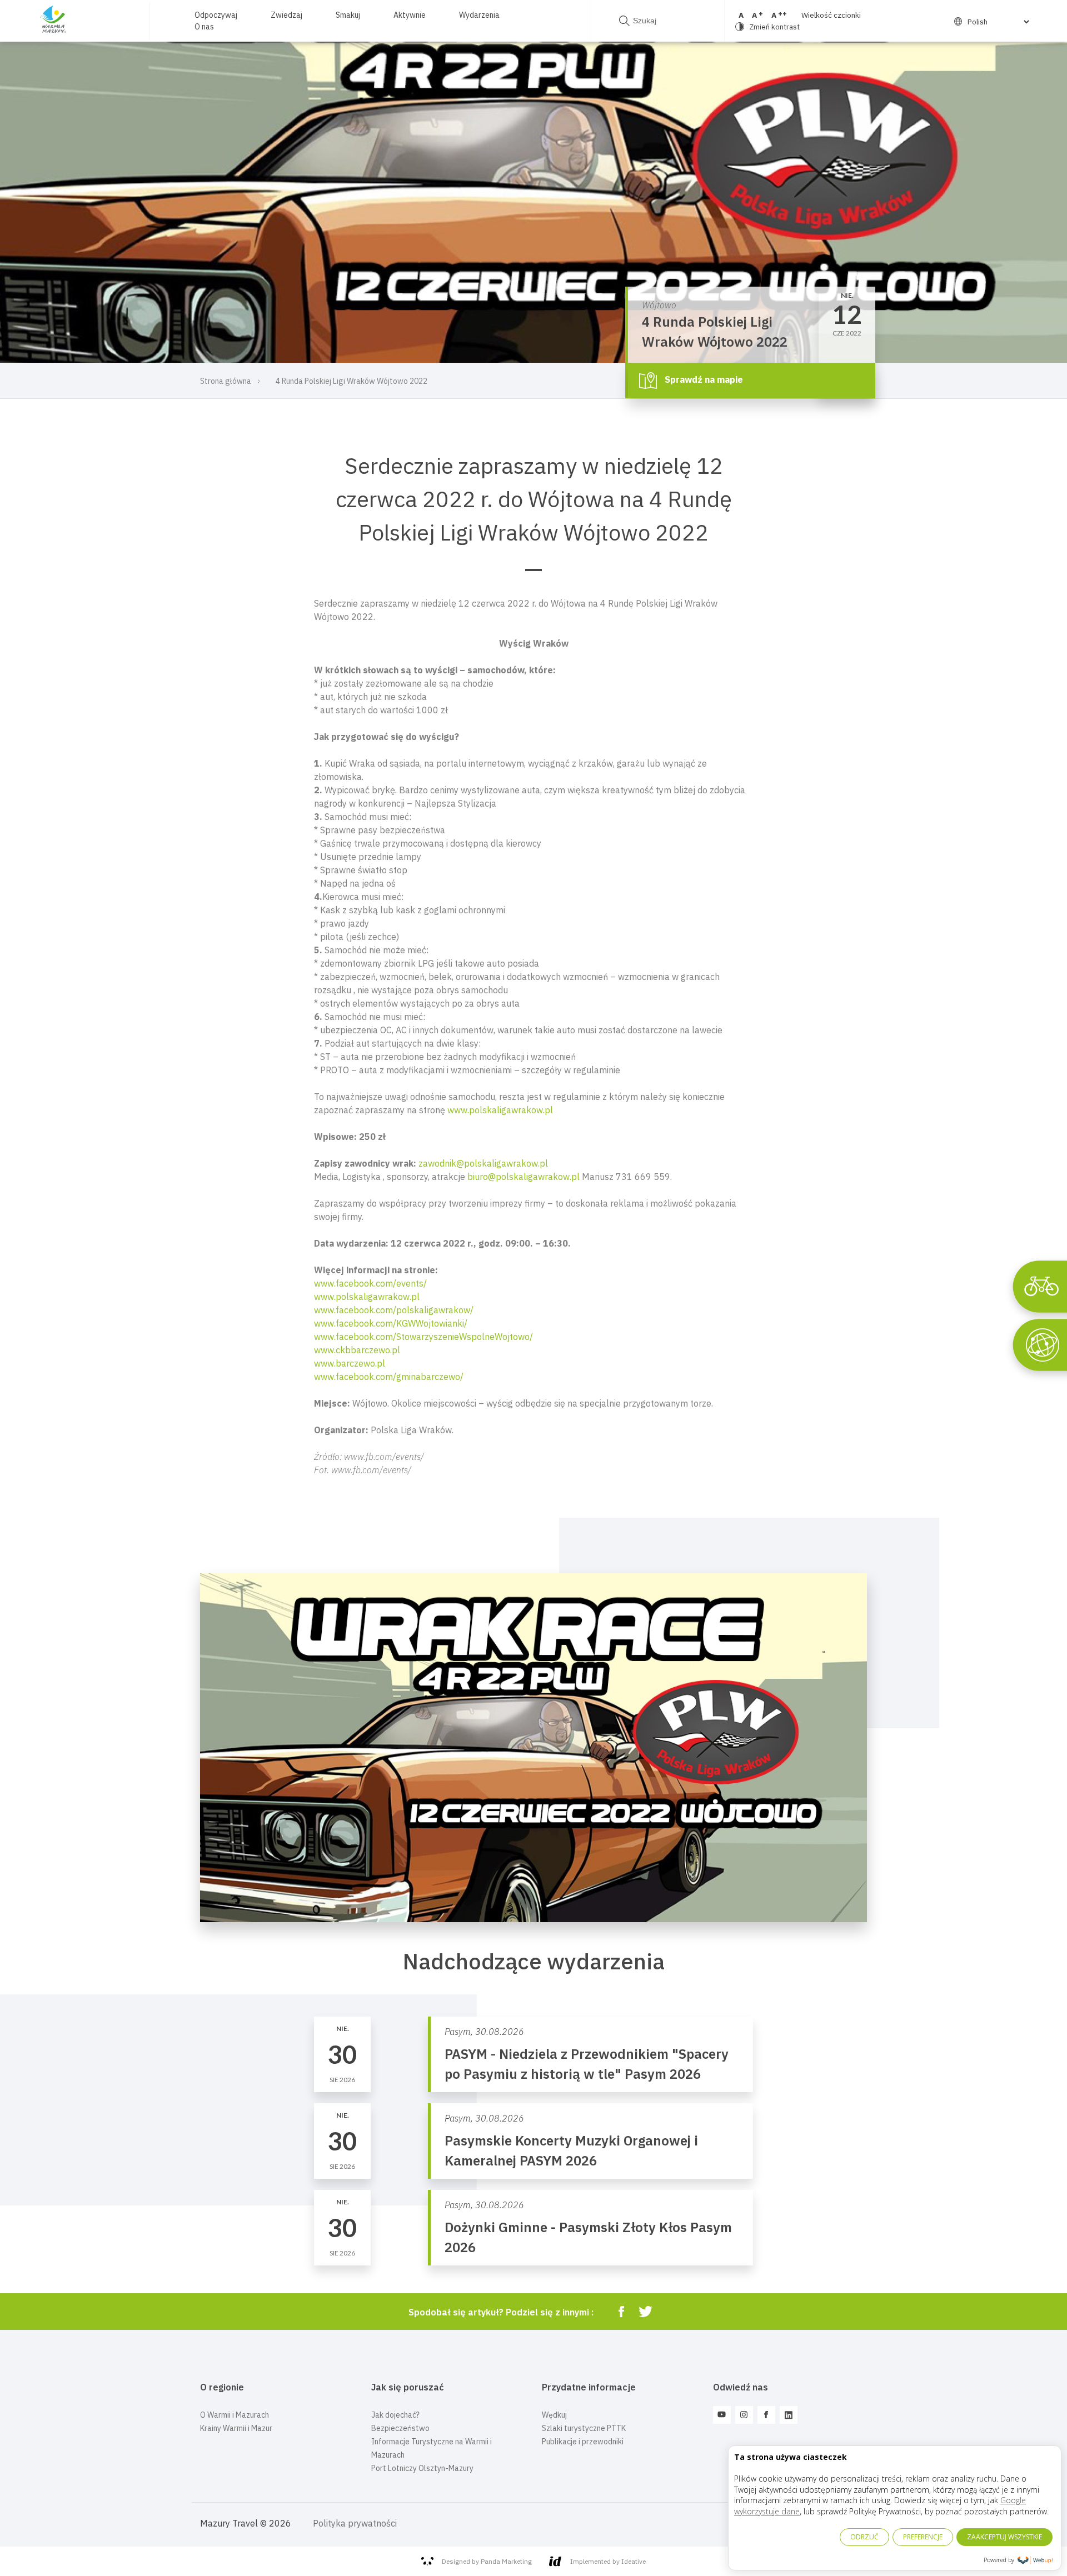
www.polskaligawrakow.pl (500, 1110)
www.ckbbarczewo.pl (357, 1350)
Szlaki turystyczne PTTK (584, 2428)
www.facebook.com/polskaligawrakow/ (394, 1310)
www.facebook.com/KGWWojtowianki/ (391, 1323)
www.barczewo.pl (350, 1363)
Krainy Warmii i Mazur (236, 2428)
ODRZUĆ (864, 2537)
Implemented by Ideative (608, 2561)
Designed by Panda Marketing (487, 2561)
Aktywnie (410, 15)
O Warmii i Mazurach (235, 2415)
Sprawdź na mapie (703, 379)
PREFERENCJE (923, 2537)
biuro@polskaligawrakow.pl (523, 1177)
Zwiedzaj (286, 15)
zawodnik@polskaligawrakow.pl (483, 1163)
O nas (204, 27)
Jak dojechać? (395, 2415)
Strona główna (226, 381)
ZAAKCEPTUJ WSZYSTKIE (1004, 2537)
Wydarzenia (479, 15)
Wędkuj (554, 2415)
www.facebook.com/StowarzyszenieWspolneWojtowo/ (423, 1337)
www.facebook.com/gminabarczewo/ (389, 1377)
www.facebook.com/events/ (370, 1283)
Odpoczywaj (216, 15)
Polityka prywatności (355, 2523)
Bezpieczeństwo (400, 2428)
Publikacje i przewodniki (583, 2442)
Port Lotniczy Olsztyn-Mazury (422, 2468)
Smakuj (348, 15)
